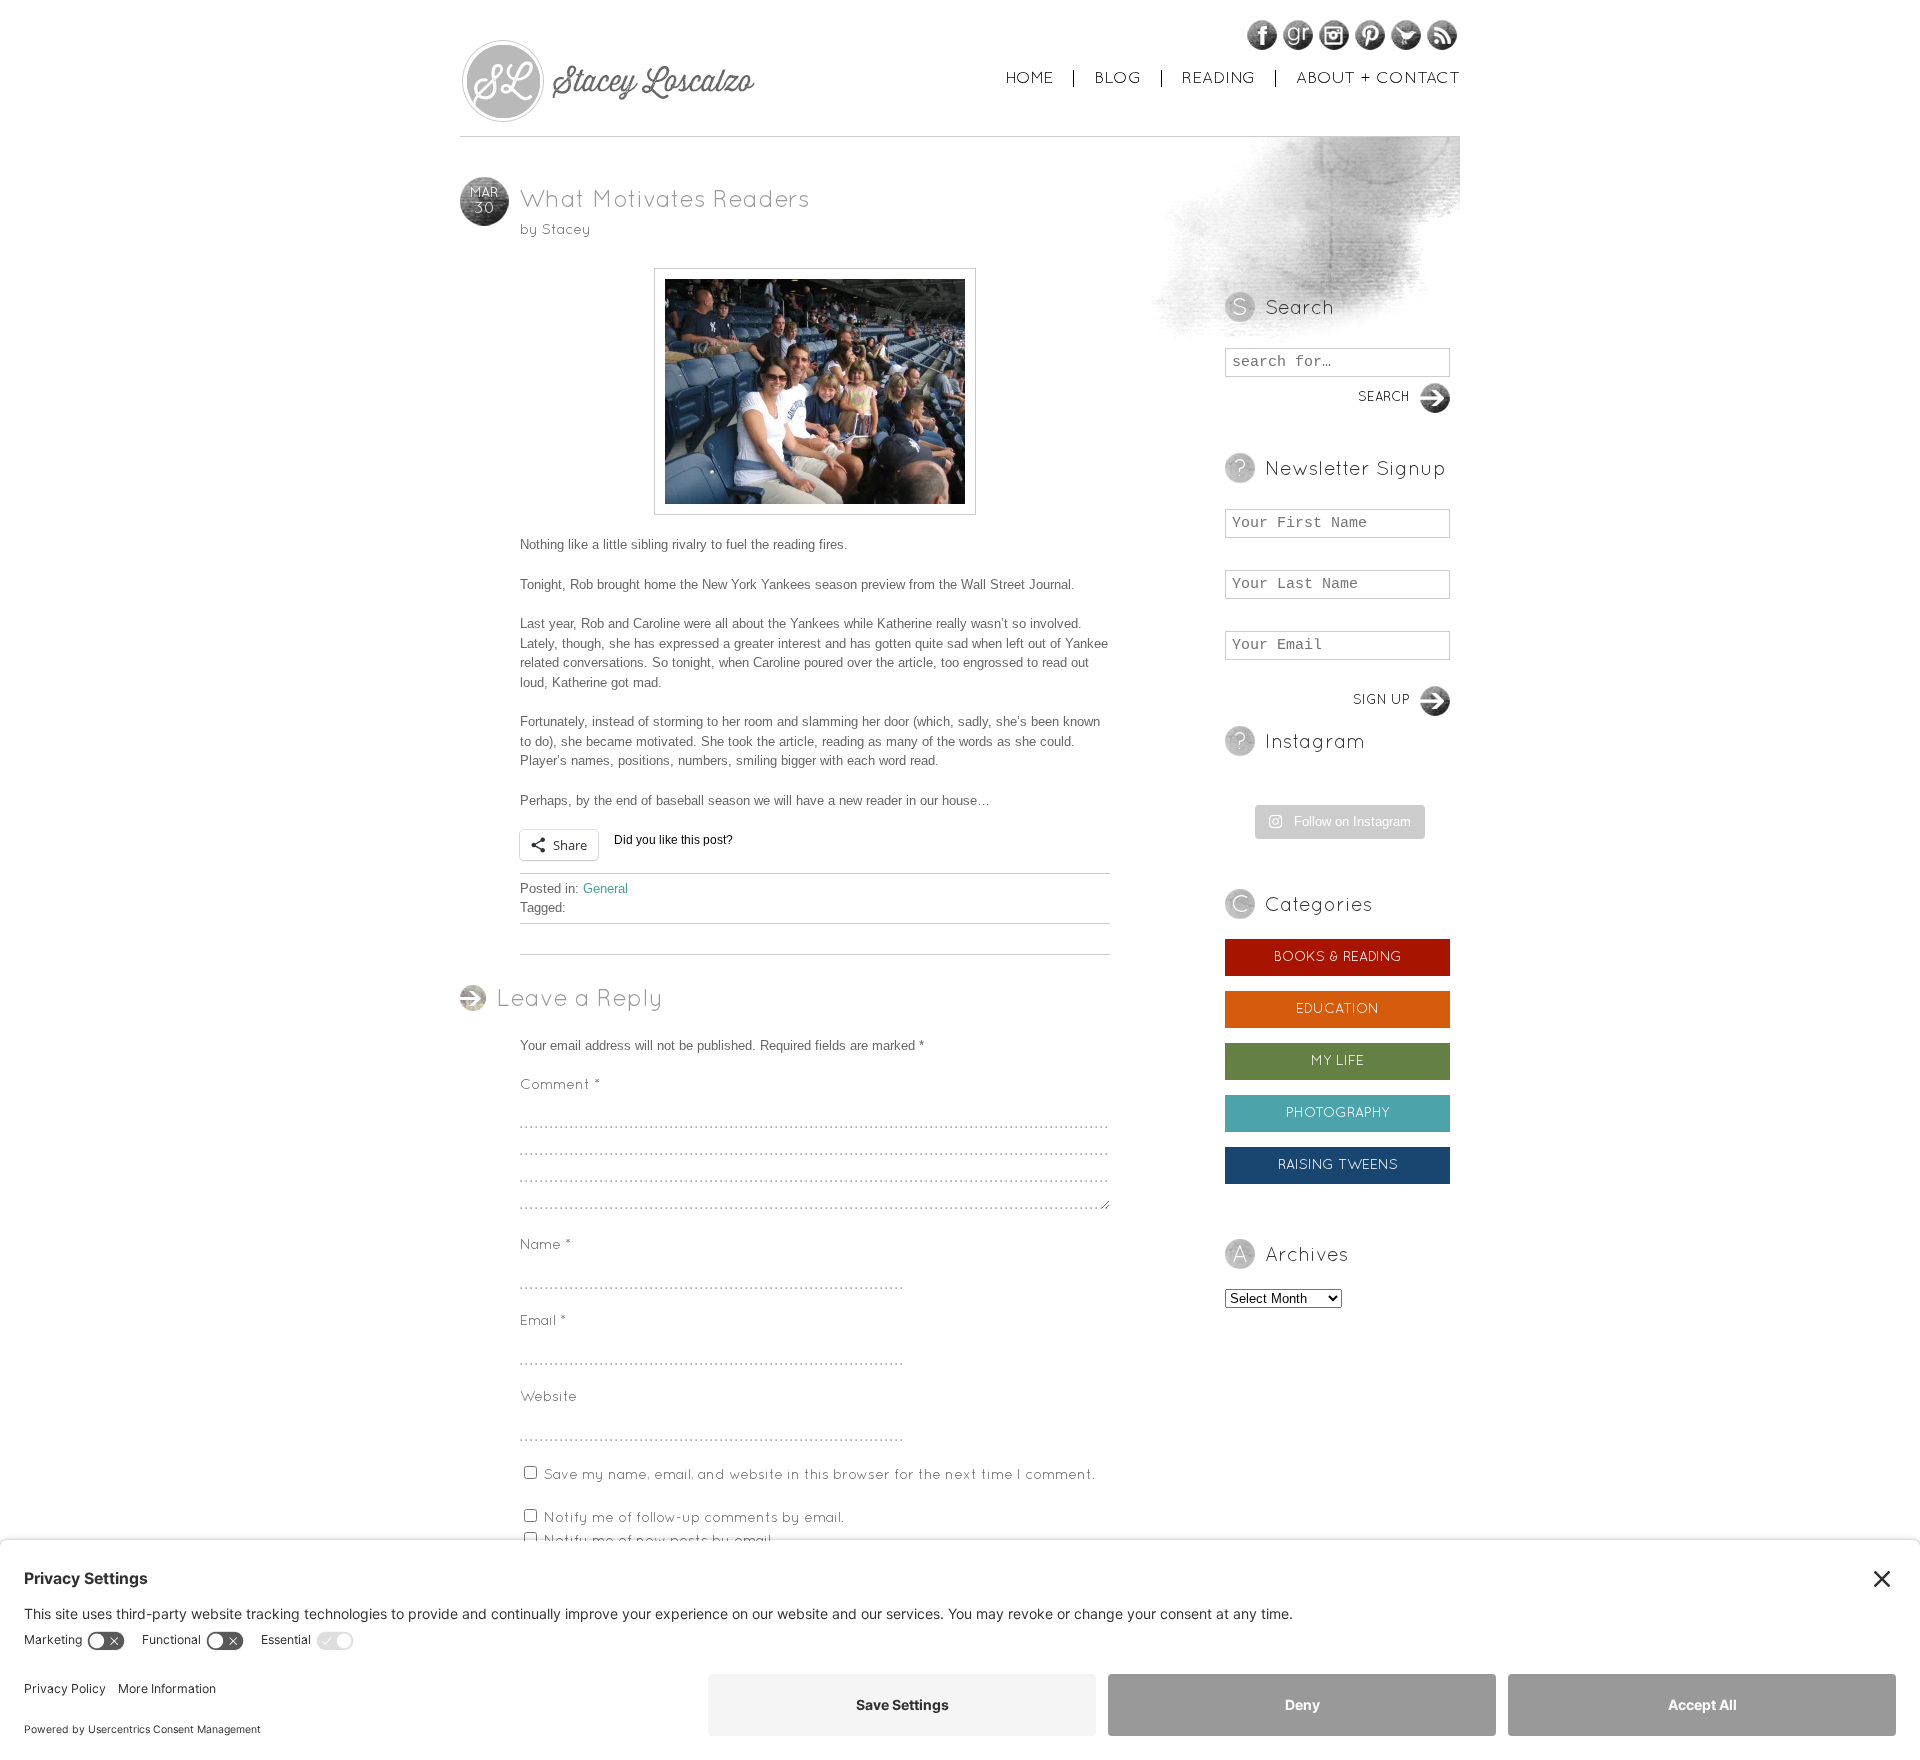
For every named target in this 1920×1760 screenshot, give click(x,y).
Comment (560, 1085)
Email (543, 1321)
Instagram (1334, 35)
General (605, 888)
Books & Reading (1338, 957)
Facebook (1262, 35)
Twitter (1406, 35)
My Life (1337, 1061)
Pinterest (1370, 35)
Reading (1218, 78)
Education (1337, 1009)
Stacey (566, 230)
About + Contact (1378, 78)
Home (1029, 78)
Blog (1117, 78)
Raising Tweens (1338, 1165)
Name (545, 1245)
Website (548, 1397)
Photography (1338, 1113)
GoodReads (1298, 35)
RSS (1442, 35)
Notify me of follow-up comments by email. (694, 1518)
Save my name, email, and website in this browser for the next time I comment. (819, 1475)
